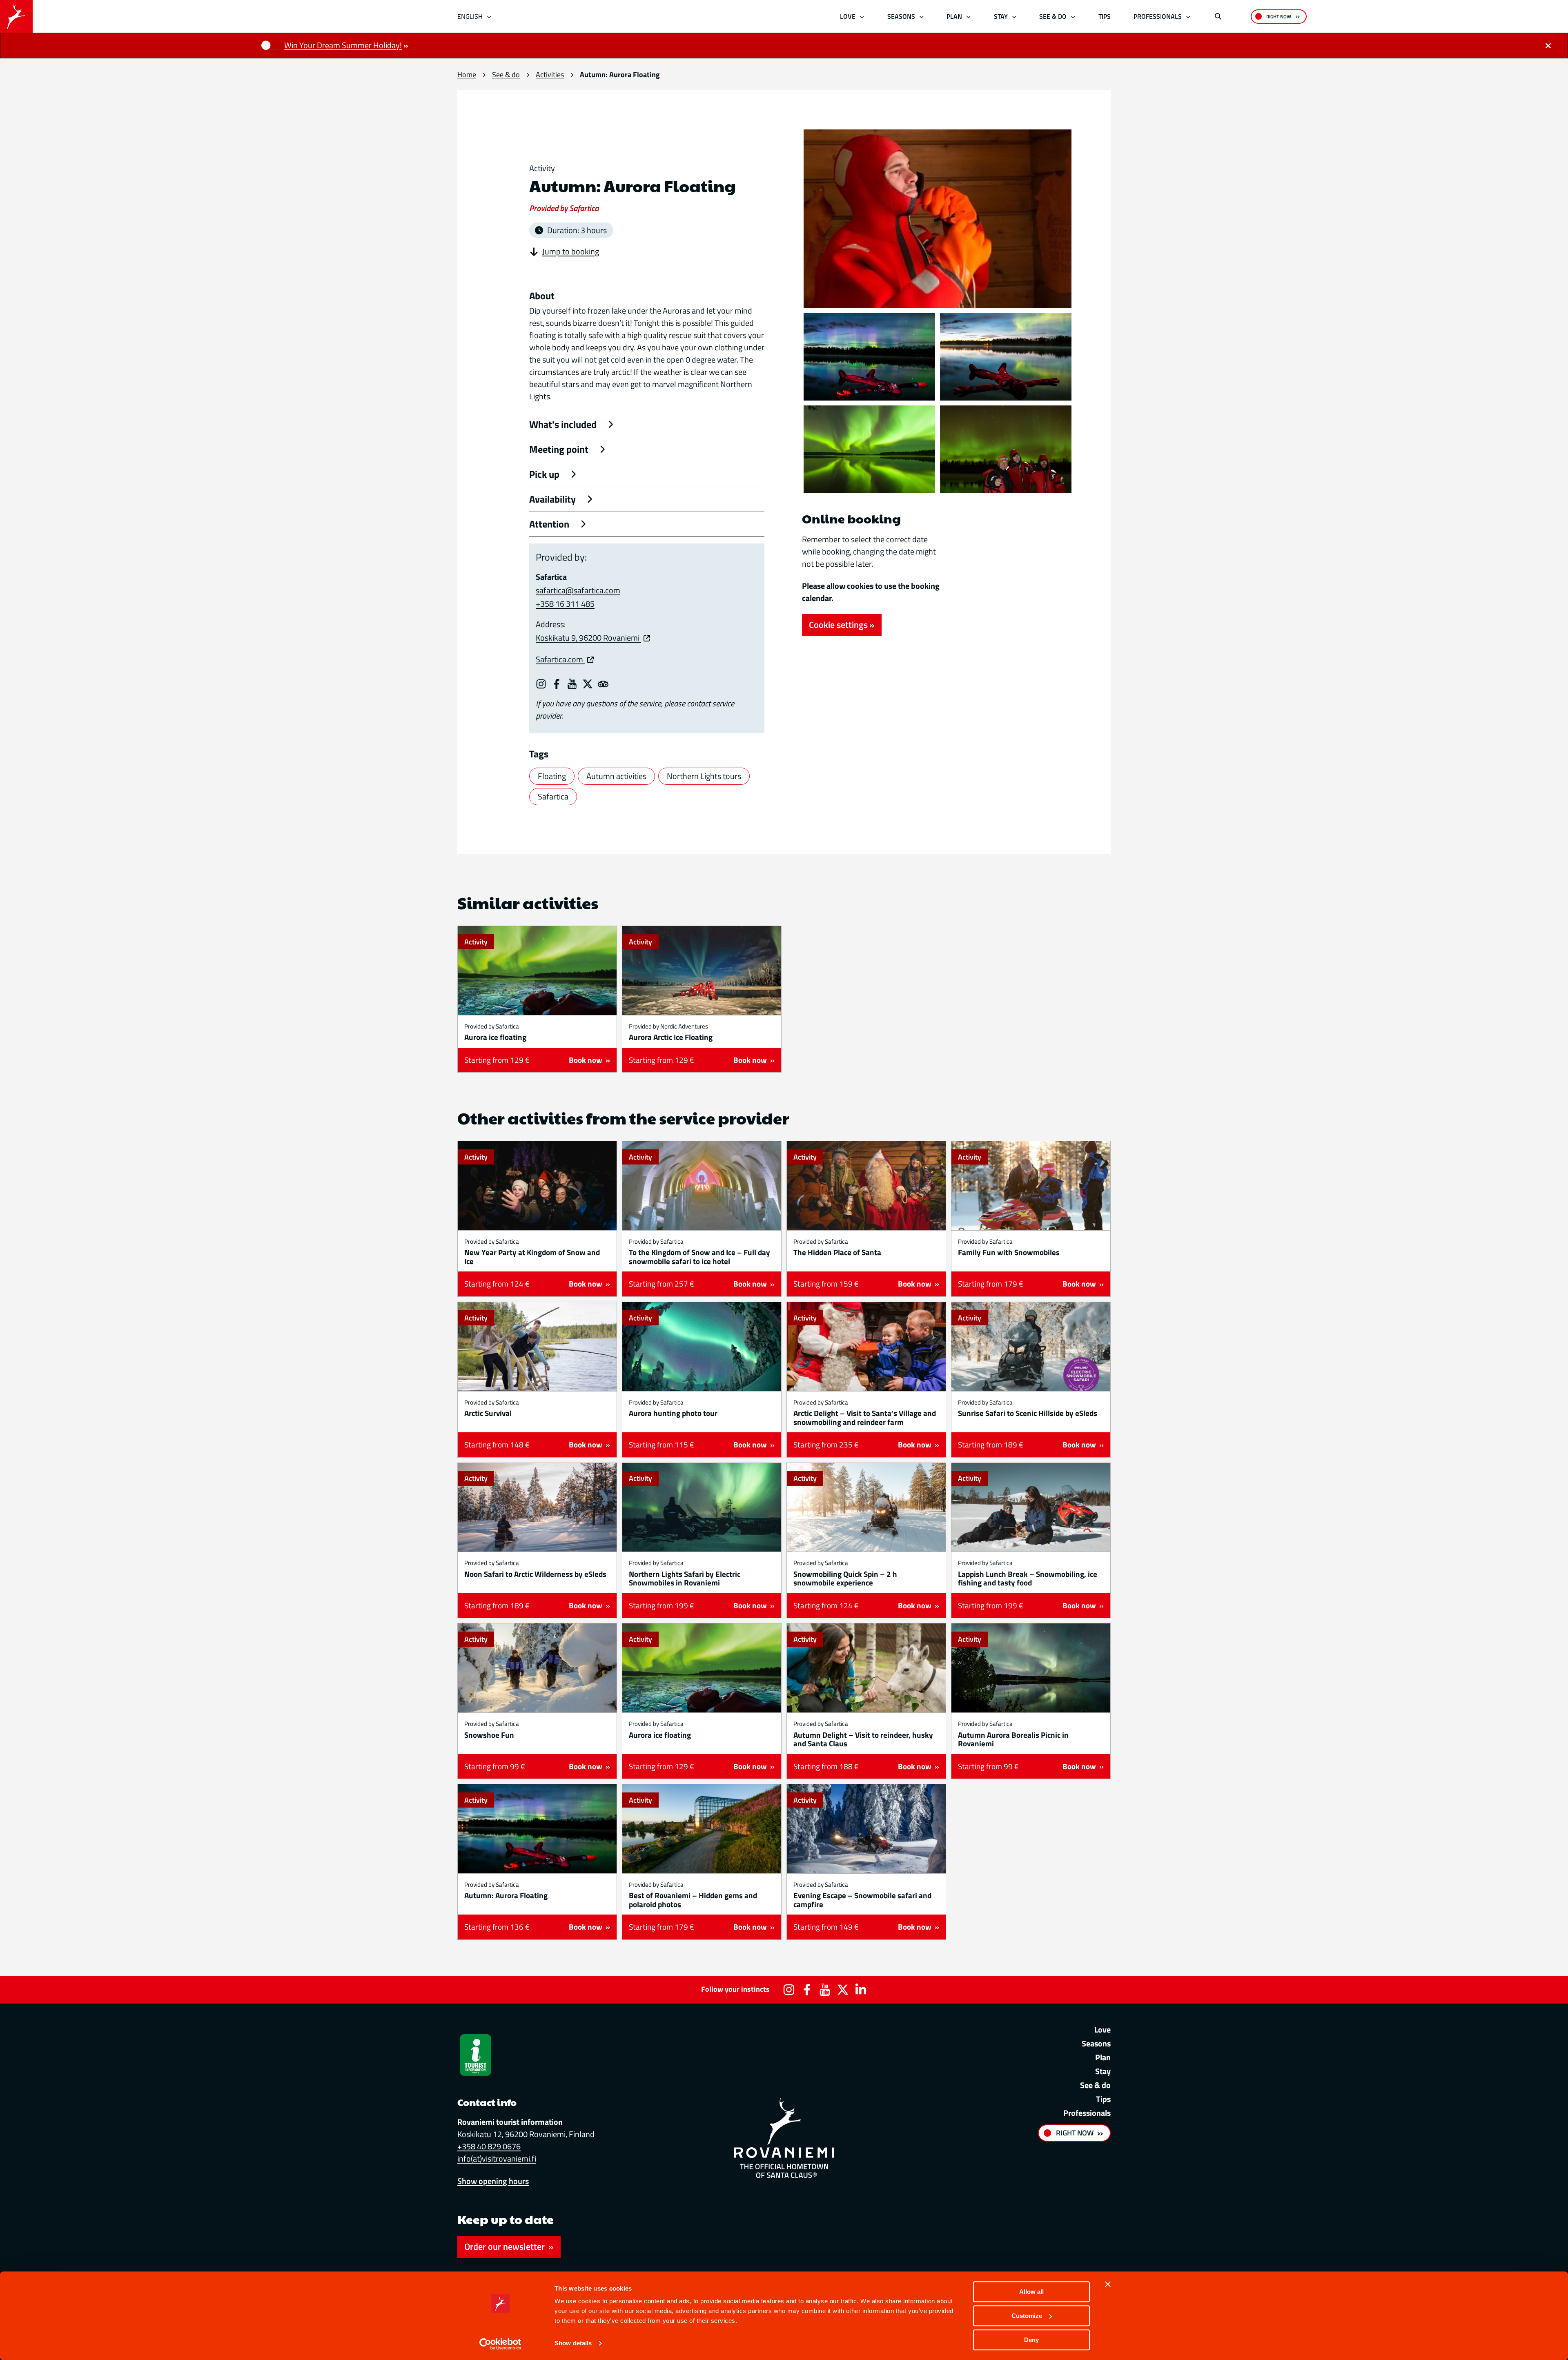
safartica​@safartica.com (578, 590)
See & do (1053, 16)
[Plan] (969, 17)
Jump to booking (571, 252)
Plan (954, 16)
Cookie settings (838, 625)
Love (848, 16)
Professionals (1158, 16)
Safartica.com (560, 659)
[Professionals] (1188, 17)
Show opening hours (493, 2181)
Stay (1001, 16)
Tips (1105, 16)
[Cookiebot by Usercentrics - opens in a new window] (500, 2344)
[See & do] (1073, 17)
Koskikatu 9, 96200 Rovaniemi (588, 638)
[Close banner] (1108, 2284)
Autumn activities (616, 776)
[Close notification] (1548, 45)
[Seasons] (921, 17)
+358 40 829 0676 (489, 2146)
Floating (552, 776)
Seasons (901, 16)
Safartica (553, 796)
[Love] (862, 17)
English (470, 16)
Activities (550, 75)
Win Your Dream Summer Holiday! (343, 45)
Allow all (1031, 2292)
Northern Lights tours (704, 776)
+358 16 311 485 (565, 604)
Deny (1031, 2340)
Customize (1027, 2316)
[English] (489, 17)
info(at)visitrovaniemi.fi (497, 2159)
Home (467, 75)
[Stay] (1014, 17)
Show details (573, 2343)
